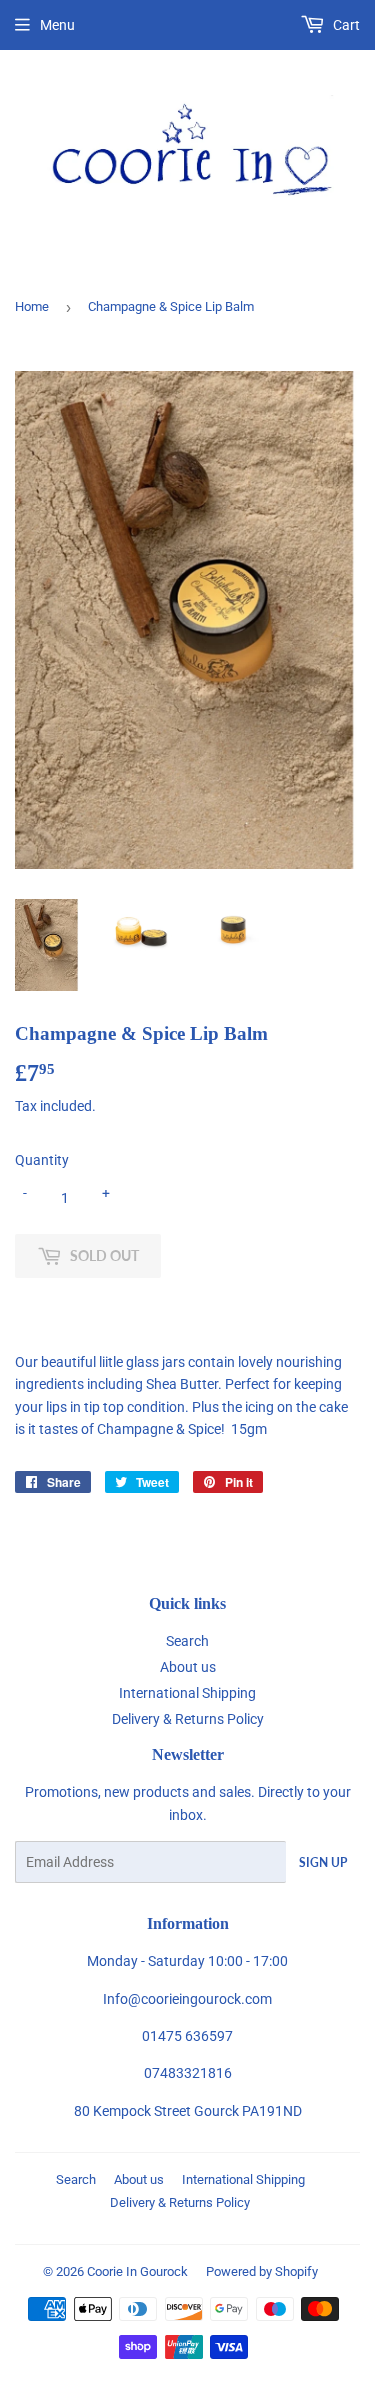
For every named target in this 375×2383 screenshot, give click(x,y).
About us (188, 1667)
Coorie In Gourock (137, 2271)
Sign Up (323, 1862)
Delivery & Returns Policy (188, 1719)
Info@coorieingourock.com (187, 1999)
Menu (57, 25)
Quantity (42, 1160)
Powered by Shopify (262, 2271)
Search (187, 1641)
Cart (345, 25)
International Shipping (187, 1693)
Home (32, 306)
